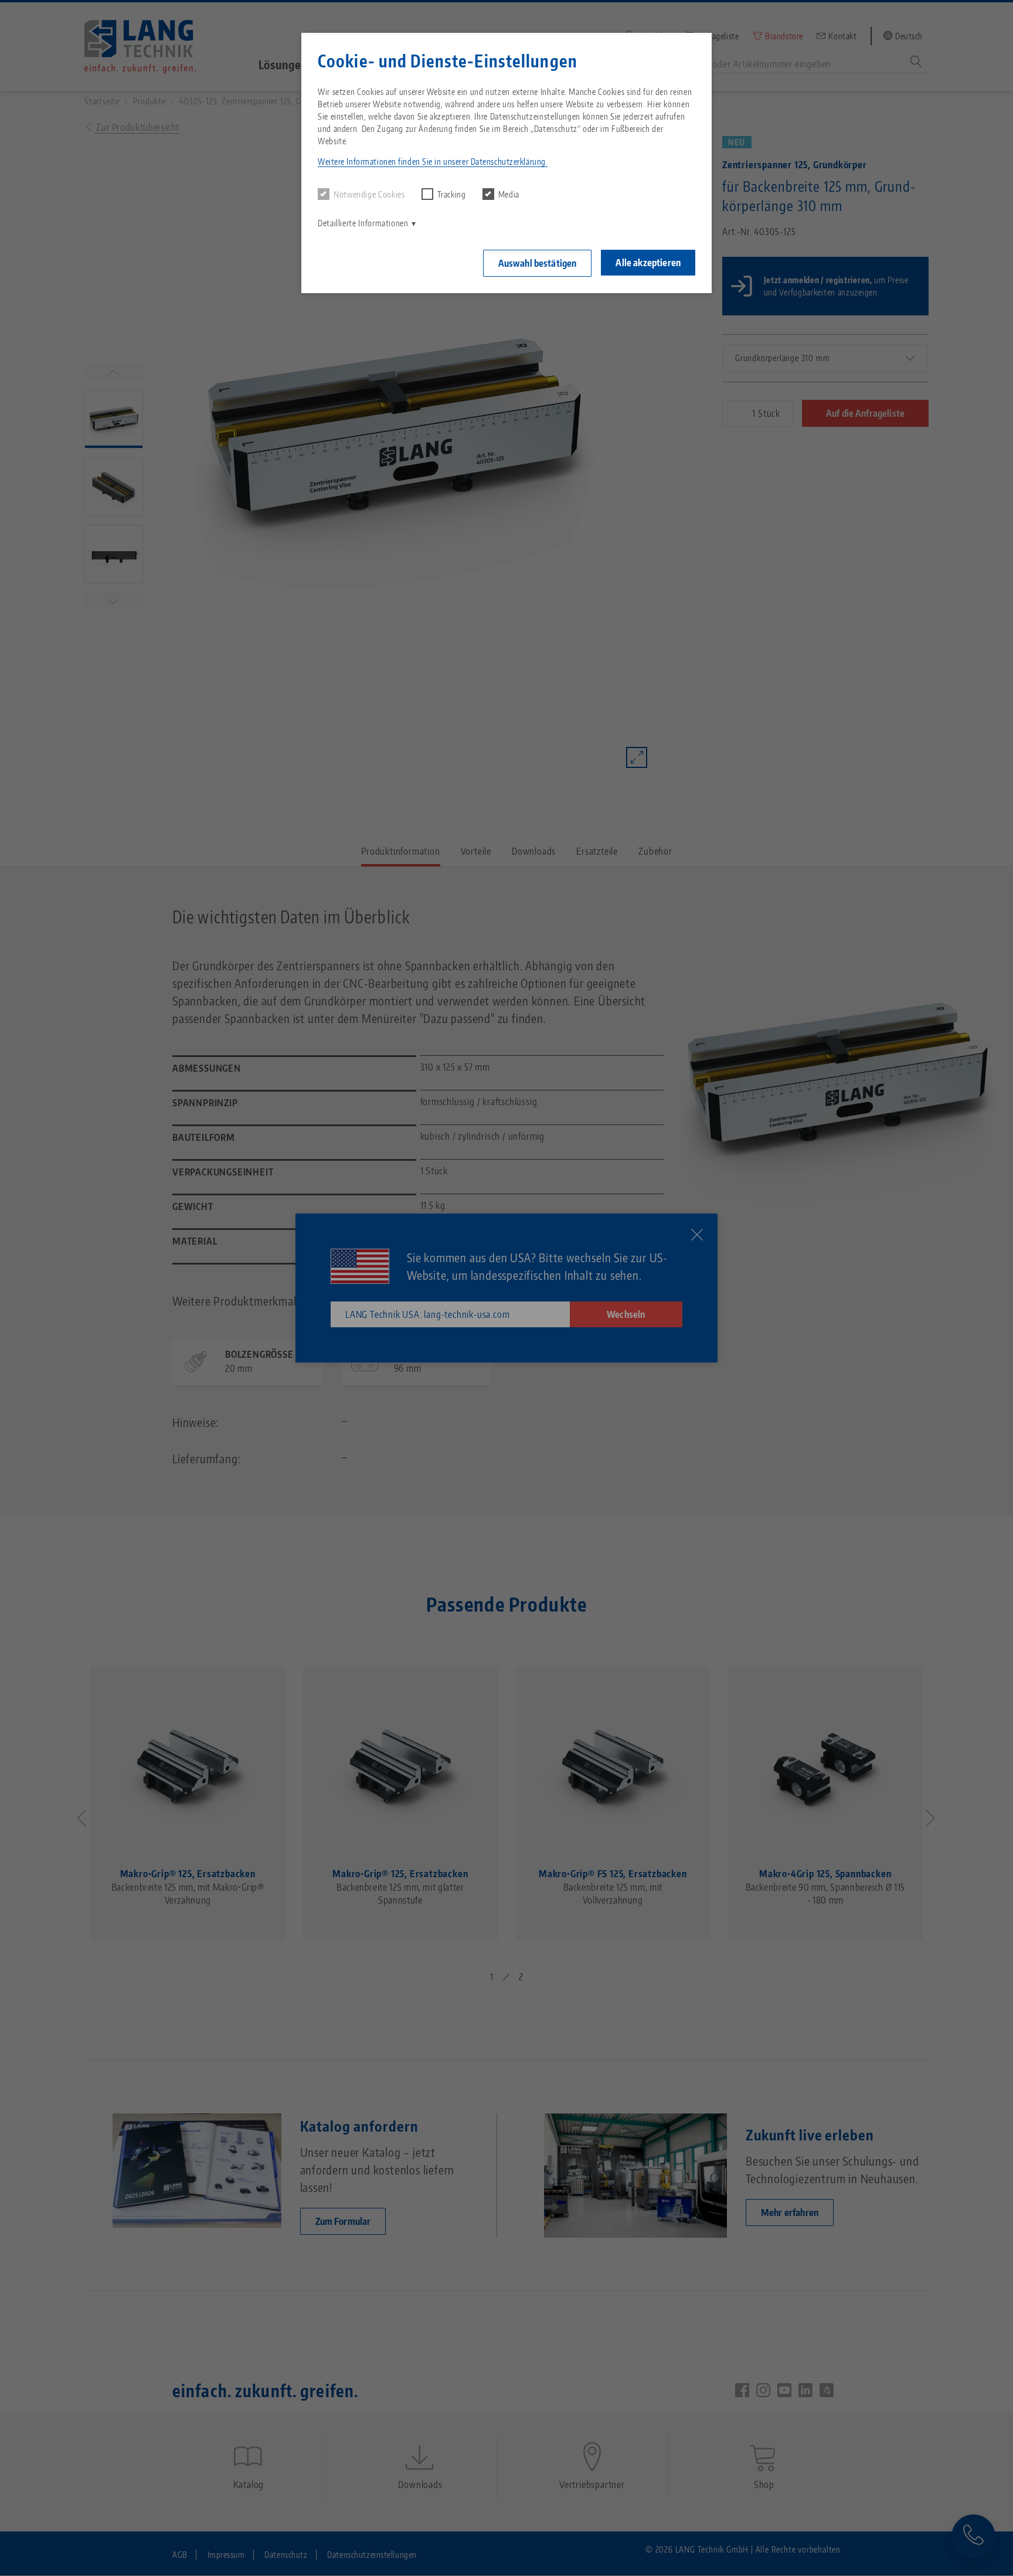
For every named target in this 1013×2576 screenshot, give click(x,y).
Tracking (452, 194)
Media (509, 194)
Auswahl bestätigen (538, 263)
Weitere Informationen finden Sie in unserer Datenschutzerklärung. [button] (433, 162)
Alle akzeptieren (648, 263)
